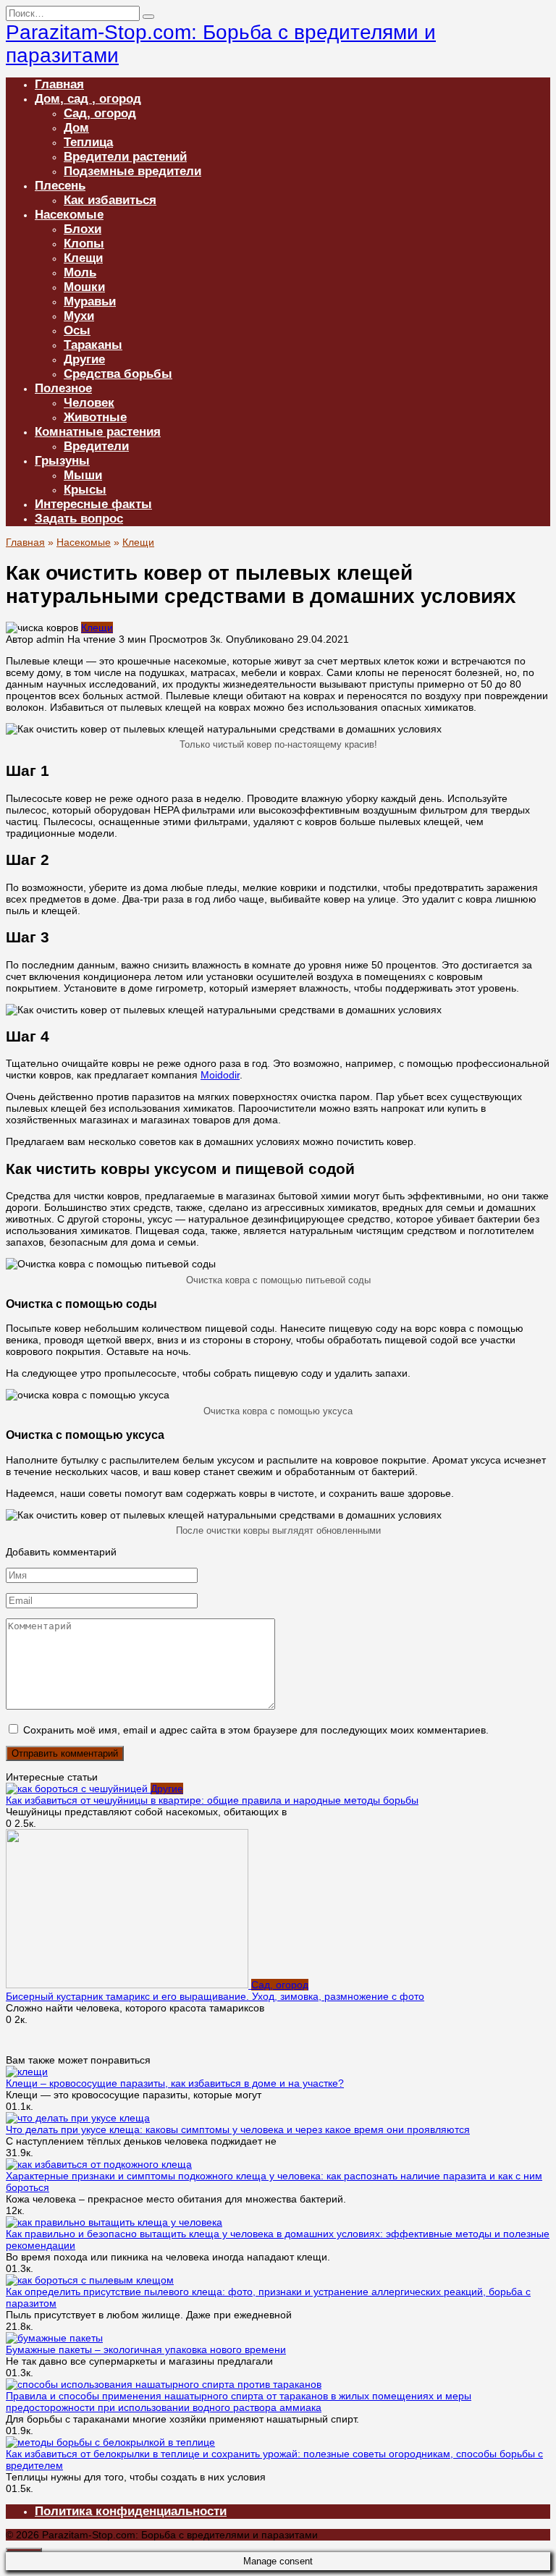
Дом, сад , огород (88, 99)
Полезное (63, 388)
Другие (84, 359)
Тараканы (93, 345)
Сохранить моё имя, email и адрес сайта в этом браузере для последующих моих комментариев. (256, 1730)
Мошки (84, 287)
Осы (77, 330)
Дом (76, 128)
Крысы (85, 490)
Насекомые (69, 215)
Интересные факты (93, 504)
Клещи (83, 258)
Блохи (83, 229)
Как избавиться (110, 200)
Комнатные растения (98, 432)
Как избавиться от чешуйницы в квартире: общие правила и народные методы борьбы (212, 1800)
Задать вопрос (79, 519)
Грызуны (62, 461)
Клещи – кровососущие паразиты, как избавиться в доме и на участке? (175, 2083)
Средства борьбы (118, 374)
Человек (89, 403)
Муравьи (90, 301)
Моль (80, 273)
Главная (59, 84)
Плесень (60, 186)
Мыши (83, 475)
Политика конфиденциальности (131, 2511)
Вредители (96, 446)
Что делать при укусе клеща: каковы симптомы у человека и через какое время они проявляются (238, 2129)
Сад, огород (100, 113)
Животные (95, 417)
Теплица (88, 142)
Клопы (84, 244)
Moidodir (220, 1075)
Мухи (79, 316)
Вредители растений (125, 157)
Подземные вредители (132, 171)
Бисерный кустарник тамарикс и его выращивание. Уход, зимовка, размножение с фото (215, 1996)
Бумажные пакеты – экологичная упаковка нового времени (146, 2349)
